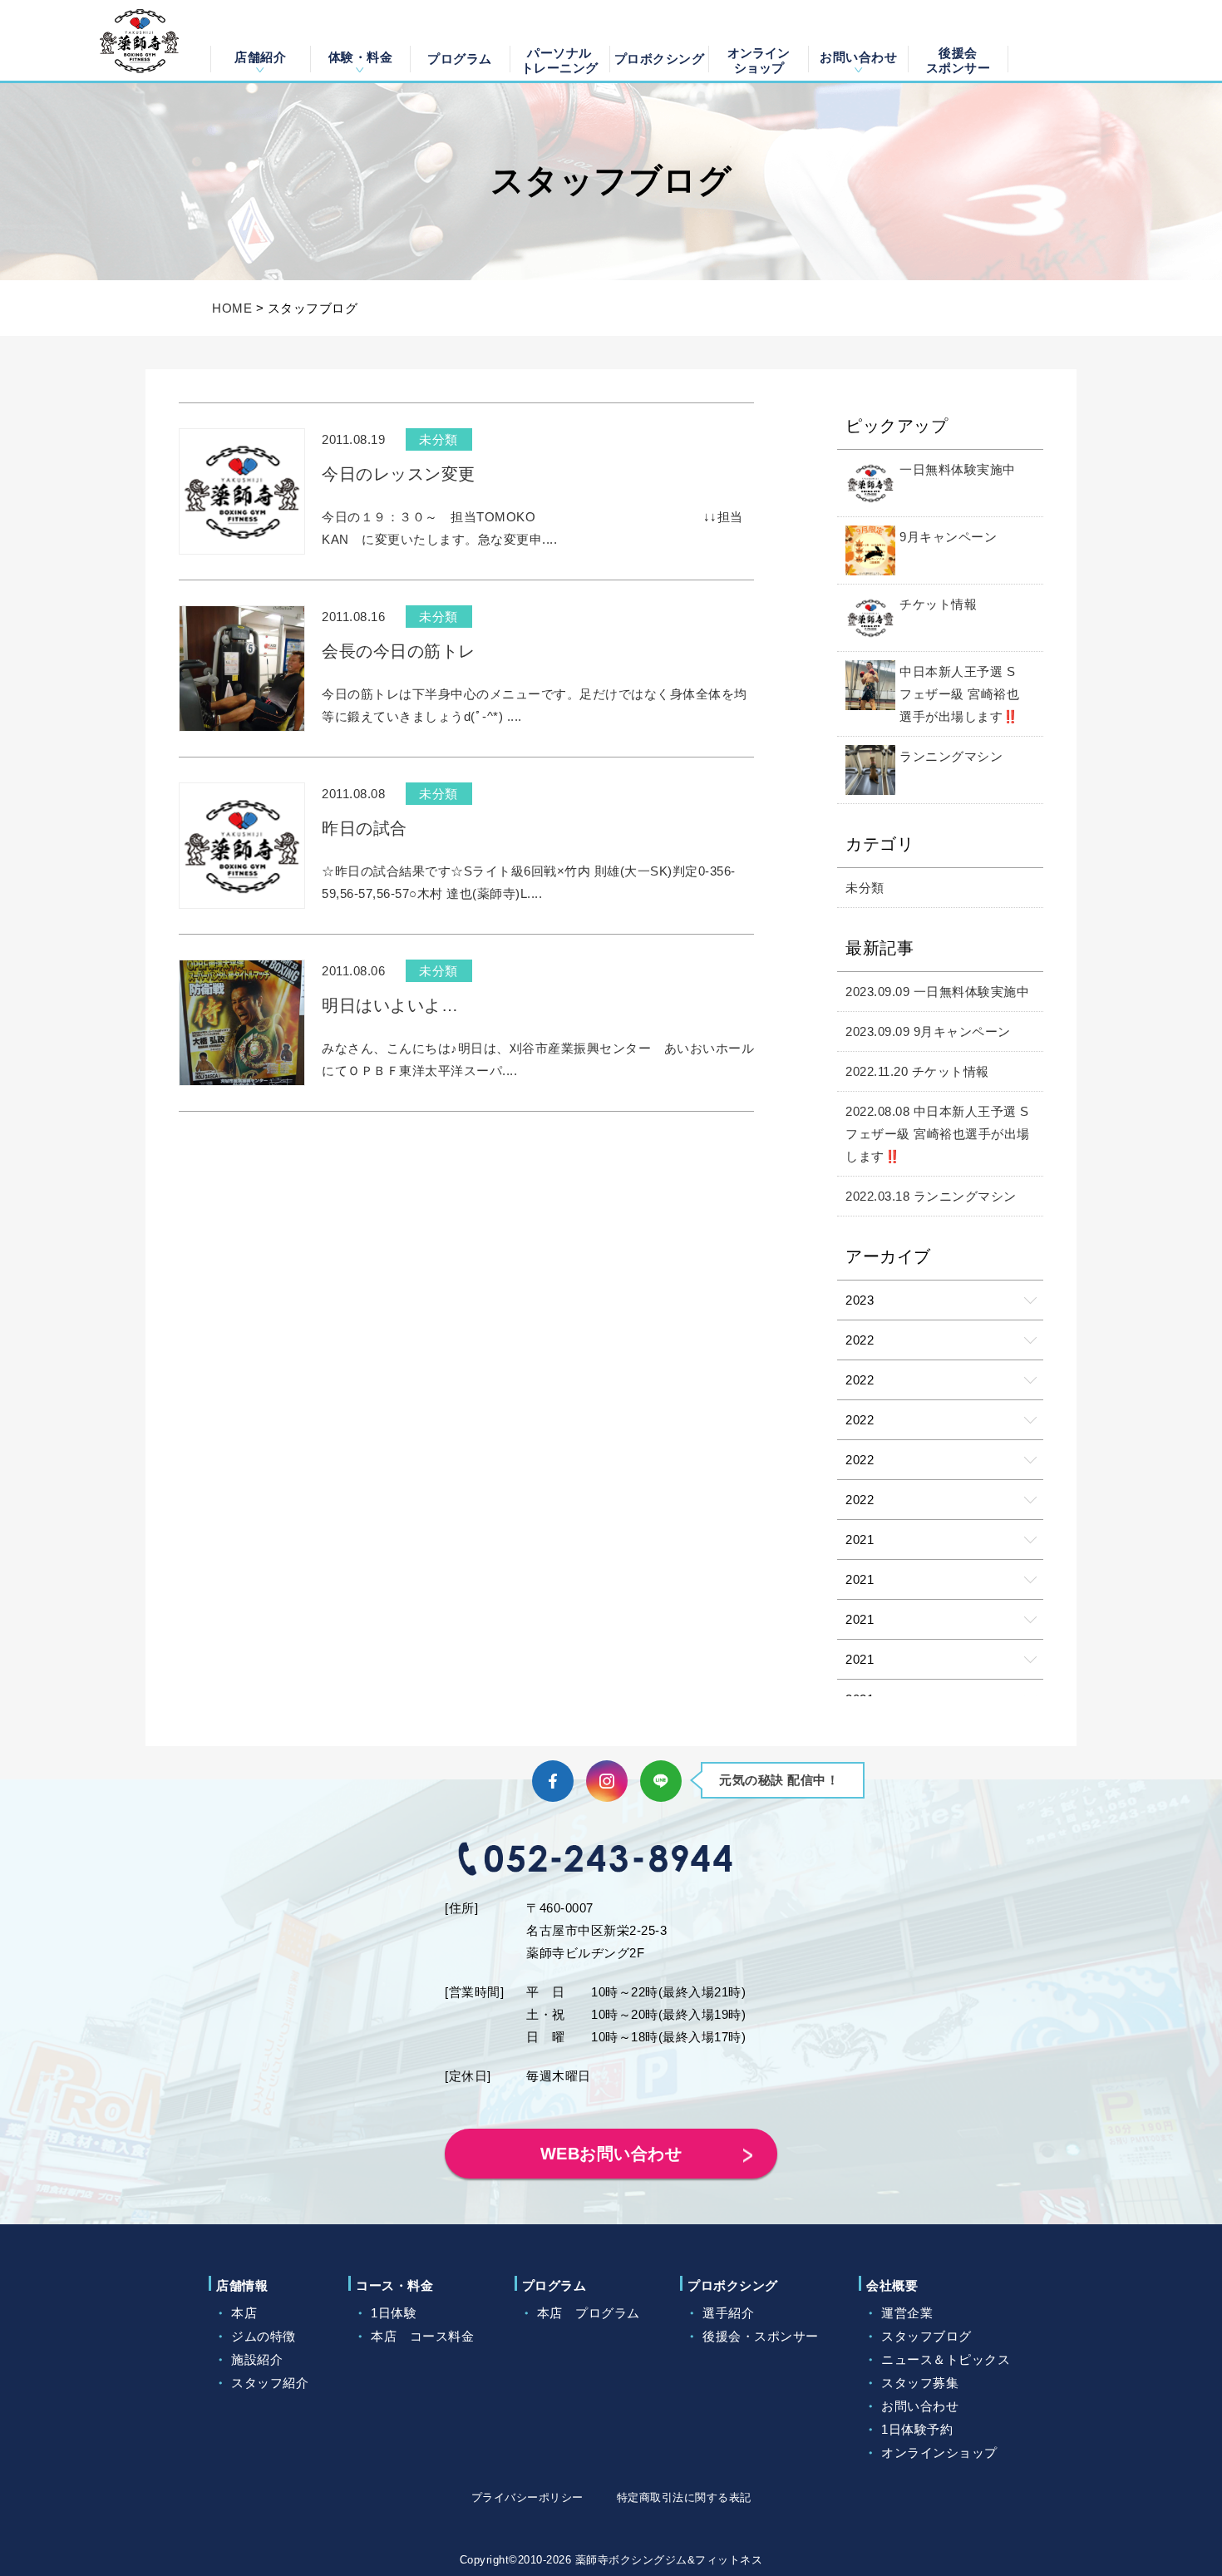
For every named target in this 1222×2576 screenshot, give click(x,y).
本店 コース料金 (422, 2336)
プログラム (460, 59)
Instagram (607, 1781)
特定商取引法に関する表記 (684, 2497)
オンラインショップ (759, 59)
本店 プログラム (589, 2313)
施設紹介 (257, 2359)
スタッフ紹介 (270, 2383)
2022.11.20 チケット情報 (917, 1071)
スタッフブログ (926, 2336)
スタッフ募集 (920, 2383)
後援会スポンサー (958, 59)
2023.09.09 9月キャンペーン (928, 1031)
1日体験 (394, 2313)
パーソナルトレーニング (560, 59)
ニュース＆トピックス (946, 2359)
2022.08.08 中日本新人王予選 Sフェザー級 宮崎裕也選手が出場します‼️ (938, 1134)
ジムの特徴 (264, 2336)
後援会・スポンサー (761, 2336)
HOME (232, 308)
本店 (244, 2313)
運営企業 (907, 2313)
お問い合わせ (858, 57)
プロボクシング (660, 59)
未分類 (865, 888)
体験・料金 (361, 57)
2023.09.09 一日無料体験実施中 (937, 992)
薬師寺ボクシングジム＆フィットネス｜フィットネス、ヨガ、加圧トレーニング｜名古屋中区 (139, 41)
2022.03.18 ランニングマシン (931, 1196)
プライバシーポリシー (527, 2497)
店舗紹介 (260, 57)
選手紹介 (728, 2313)
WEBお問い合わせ (611, 2154)
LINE (661, 1781)
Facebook (553, 1781)
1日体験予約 (917, 2429)
